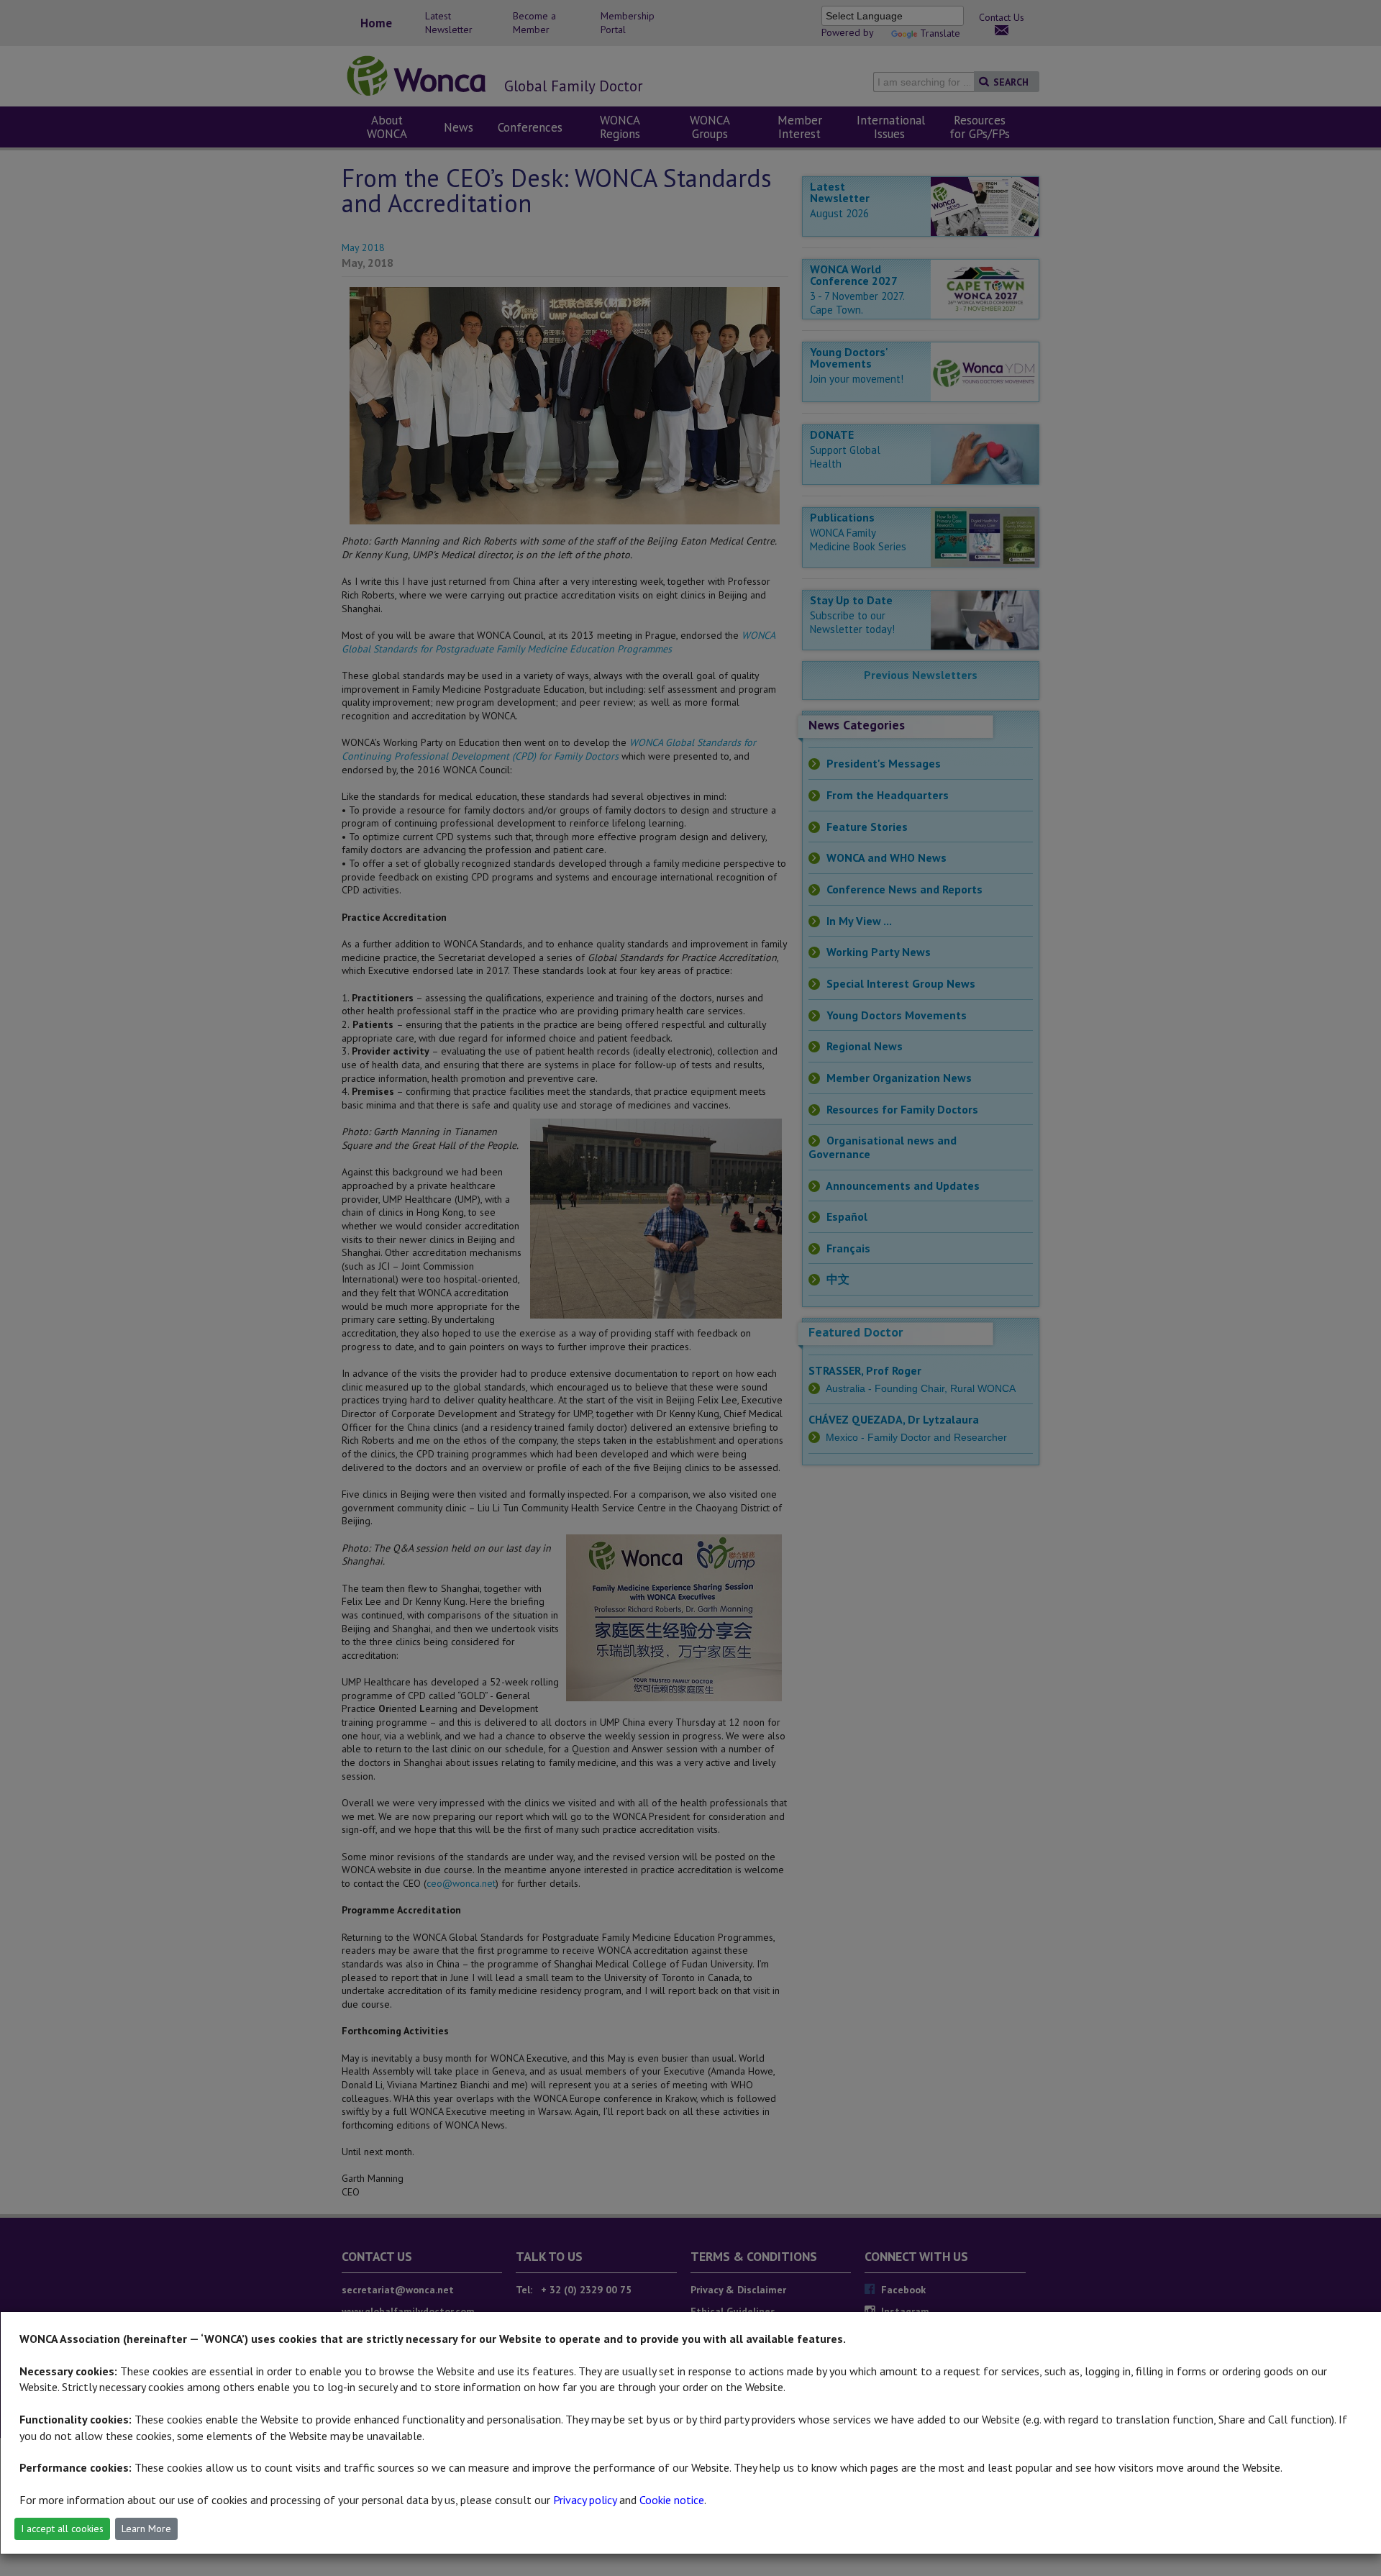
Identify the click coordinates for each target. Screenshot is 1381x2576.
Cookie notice (672, 2500)
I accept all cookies (62, 2529)
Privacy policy (585, 2500)
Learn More (146, 2529)
